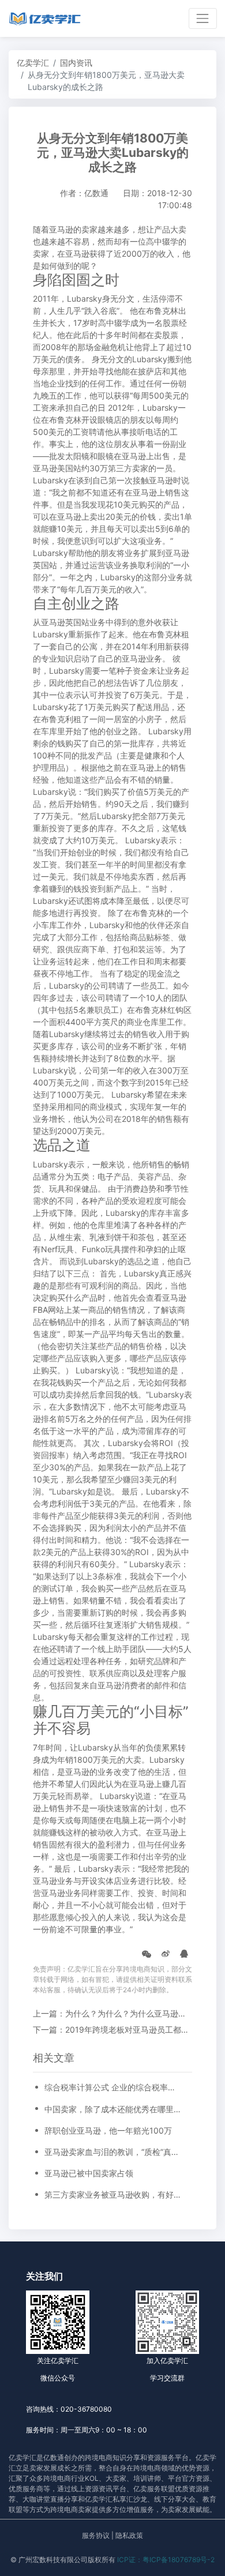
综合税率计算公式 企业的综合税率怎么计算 (112, 2087)
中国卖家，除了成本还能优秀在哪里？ (112, 2109)
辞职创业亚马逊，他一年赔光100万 (108, 2130)
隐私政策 (129, 2535)
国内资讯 (76, 63)
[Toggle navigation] (203, 18)
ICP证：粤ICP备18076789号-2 (166, 2560)
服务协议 (96, 2535)
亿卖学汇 (33, 63)
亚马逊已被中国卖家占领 (89, 2173)
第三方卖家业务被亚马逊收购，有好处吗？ (112, 2194)
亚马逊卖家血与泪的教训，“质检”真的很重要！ (112, 2152)
